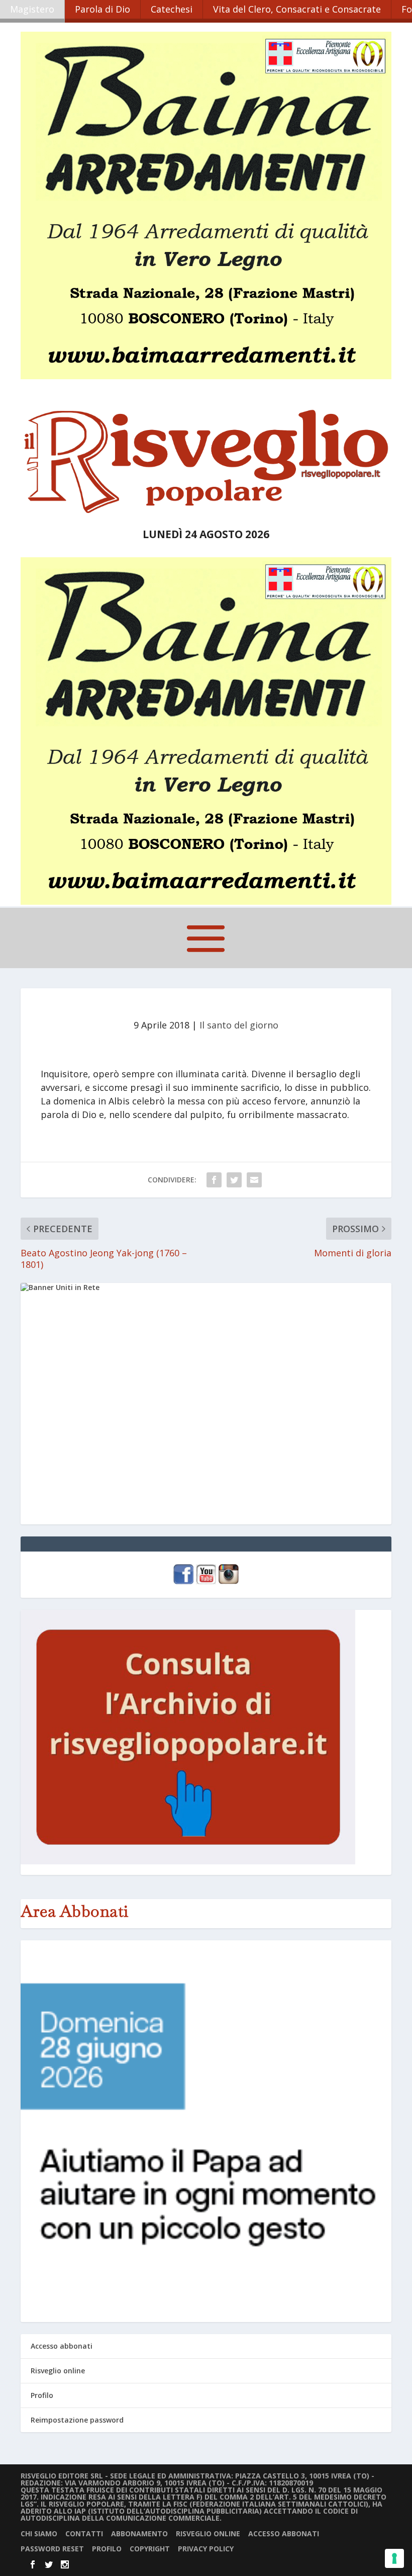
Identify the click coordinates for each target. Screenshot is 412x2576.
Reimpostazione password (77, 2420)
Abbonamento (139, 2534)
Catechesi (172, 9)
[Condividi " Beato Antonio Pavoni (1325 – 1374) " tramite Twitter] (234, 1180)
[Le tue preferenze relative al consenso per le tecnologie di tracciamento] (394, 2558)
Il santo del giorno (239, 1025)
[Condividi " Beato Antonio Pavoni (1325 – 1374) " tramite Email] (254, 1180)
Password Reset (52, 2549)
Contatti (84, 2534)
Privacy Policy (206, 2549)
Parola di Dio (102, 9)
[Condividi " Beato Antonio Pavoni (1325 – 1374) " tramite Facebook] (214, 1180)
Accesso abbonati (62, 2346)
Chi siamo (39, 2534)
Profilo (42, 2395)
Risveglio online (58, 2371)
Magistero (32, 9)
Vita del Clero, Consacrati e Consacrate (297, 9)
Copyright (150, 2549)
